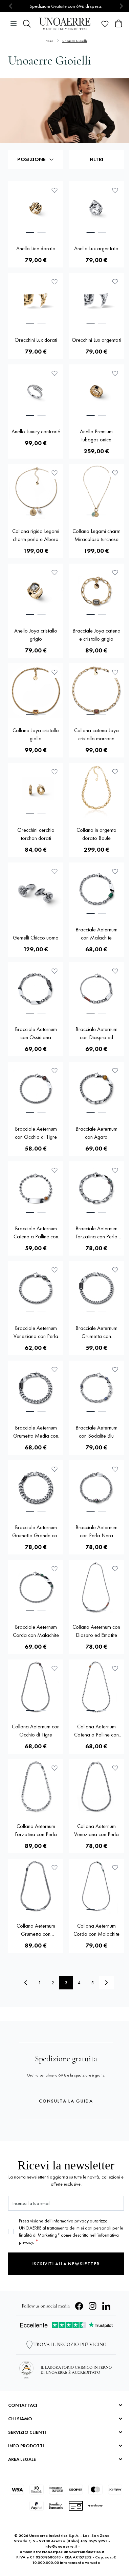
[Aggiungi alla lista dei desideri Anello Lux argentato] (115, 190)
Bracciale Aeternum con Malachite (96, 934)
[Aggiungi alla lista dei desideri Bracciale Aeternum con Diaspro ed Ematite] (115, 971)
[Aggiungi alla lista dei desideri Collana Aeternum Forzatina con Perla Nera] (54, 1768)
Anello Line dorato (36, 248)
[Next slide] (121, 6)
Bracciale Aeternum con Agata (96, 1133)
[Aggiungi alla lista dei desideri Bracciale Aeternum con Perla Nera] (115, 1469)
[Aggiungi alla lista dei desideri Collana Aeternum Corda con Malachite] (115, 1867)
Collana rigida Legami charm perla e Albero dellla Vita (36, 535)
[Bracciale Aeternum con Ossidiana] (36, 990)
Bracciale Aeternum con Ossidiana (36, 1033)
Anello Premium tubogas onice (96, 435)
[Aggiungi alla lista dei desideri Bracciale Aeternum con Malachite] (115, 871)
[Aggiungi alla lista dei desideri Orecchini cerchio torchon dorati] (54, 772)
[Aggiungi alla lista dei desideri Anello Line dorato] (54, 190)
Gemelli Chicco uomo (36, 938)
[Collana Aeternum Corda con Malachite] (96, 1886)
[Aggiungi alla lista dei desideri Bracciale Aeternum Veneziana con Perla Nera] (54, 1270)
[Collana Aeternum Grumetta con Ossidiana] (36, 1886)
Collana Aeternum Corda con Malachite (96, 1930)
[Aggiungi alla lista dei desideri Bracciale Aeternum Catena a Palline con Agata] (54, 1170)
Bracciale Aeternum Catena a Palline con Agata (36, 1233)
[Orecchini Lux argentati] (96, 300)
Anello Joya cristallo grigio (36, 635)
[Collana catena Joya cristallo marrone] (96, 691)
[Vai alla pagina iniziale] (66, 24)
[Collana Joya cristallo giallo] (36, 691)
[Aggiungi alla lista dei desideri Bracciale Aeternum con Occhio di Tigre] (54, 1071)
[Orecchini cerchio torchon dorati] (36, 790)
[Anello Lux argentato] (96, 209)
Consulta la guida (66, 2101)
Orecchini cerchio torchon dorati (36, 834)
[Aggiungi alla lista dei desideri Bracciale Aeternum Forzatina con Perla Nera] (115, 1170)
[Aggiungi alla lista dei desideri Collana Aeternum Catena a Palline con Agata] (115, 1668)
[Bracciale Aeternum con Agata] (96, 1089)
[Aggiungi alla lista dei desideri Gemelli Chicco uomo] (54, 871)
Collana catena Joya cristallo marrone (96, 734)
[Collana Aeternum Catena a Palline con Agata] (96, 1687)
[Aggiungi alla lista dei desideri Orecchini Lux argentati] (115, 282)
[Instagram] (93, 2306)
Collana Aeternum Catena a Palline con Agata (96, 1731)
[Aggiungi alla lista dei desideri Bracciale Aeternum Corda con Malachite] (54, 1569)
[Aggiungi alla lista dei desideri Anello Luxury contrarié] (54, 373)
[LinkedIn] (106, 2306)
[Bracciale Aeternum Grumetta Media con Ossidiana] (36, 1388)
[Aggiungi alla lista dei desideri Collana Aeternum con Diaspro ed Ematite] (115, 1569)
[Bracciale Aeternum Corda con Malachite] (36, 1587)
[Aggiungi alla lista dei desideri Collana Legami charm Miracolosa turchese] (115, 473)
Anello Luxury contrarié (36, 431)
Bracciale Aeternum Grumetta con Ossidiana (96, 1332)
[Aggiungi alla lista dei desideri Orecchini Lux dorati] (54, 282)
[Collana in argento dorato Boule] (96, 790)
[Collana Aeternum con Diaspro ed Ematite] (96, 1587)
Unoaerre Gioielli (75, 41)
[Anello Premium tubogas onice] (96, 392)
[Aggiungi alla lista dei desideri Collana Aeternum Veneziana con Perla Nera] (115, 1768)
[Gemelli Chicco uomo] (36, 894)
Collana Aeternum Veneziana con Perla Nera (96, 1831)
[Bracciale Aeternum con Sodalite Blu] (96, 1388)
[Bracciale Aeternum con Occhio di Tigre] (36, 1089)
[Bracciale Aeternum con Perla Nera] (96, 1488)
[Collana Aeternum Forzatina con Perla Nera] (36, 1787)
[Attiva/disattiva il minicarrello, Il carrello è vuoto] (118, 24)
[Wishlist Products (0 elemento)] (105, 24)
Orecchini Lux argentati (96, 340)
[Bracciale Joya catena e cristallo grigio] (96, 591)
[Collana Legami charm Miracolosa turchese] (96, 492)
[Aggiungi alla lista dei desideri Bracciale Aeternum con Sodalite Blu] (115, 1369)
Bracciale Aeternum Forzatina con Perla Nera (96, 1233)
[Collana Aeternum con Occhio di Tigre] (36, 1687)
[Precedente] (26, 1983)
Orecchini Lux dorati (36, 340)
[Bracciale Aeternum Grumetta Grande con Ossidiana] (36, 1488)
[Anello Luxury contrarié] (36, 392)
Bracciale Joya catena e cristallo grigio (96, 635)
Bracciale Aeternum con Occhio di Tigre (36, 1133)
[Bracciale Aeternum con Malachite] (96, 890)
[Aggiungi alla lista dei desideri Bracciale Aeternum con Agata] (115, 1071)
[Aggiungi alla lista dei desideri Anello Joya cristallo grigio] (54, 572)
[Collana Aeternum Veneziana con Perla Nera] (96, 1787)
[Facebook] (79, 2306)
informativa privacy (71, 2221)
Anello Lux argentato (96, 248)
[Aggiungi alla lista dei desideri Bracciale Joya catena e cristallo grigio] (115, 572)
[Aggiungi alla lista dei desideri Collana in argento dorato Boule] (115, 772)
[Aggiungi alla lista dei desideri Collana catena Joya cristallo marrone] (115, 672)
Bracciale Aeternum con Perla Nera (96, 1531)
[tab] (30, 232)
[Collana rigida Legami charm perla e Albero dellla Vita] (36, 492)
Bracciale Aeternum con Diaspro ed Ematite (96, 1034)
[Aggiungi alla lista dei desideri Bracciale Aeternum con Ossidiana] (54, 971)
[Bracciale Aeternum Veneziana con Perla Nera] (36, 1289)
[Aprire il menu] (14, 24)
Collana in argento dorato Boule (96, 834)
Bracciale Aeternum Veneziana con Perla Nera (36, 1332)
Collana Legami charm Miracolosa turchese (96, 535)
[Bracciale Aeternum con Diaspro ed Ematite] (96, 990)
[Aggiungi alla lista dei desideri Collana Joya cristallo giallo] (54, 672)
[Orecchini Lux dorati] (36, 300)
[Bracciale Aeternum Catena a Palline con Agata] (36, 1189)
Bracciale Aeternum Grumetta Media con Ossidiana (36, 1432)
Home (49, 41)
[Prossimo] (106, 1983)
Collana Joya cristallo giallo (36, 734)
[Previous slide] (11, 6)
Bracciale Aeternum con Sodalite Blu (96, 1432)
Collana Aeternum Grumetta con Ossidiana (36, 1930)
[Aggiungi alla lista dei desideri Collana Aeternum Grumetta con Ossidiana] (54, 1867)
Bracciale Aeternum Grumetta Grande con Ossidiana (36, 1532)
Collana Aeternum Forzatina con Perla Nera (36, 1831)
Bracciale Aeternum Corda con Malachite (36, 1631)
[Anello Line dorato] (36, 209)
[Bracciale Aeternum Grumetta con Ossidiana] (96, 1289)
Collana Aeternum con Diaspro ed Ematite (96, 1631)
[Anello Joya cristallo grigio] (36, 591)
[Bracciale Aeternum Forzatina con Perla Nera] (96, 1189)
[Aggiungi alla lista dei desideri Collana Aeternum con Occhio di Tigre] (54, 1668)
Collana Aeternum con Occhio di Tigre (36, 1731)
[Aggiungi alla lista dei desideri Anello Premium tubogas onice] (115, 373)
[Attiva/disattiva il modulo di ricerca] (27, 24)
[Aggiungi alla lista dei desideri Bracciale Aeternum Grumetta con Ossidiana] (115, 1270)
